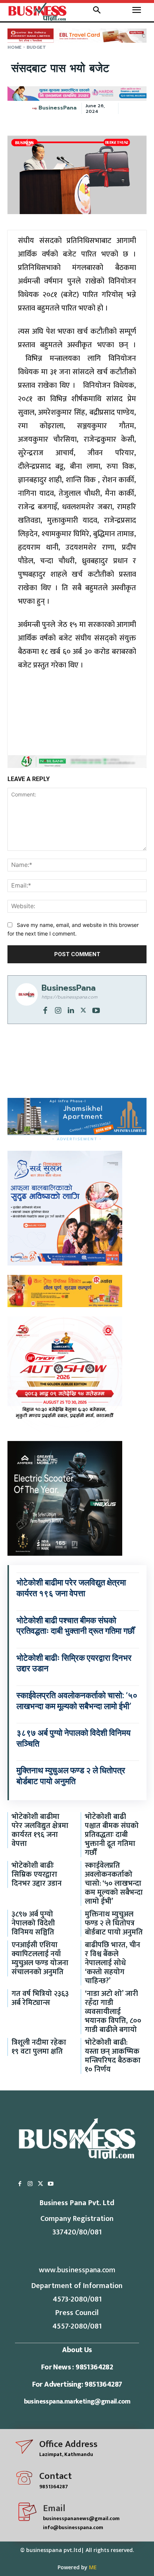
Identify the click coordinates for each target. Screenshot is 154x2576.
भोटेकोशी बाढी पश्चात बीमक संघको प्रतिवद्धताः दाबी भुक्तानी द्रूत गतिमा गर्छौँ (112, 1835)
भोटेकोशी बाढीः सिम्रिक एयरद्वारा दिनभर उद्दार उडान (37, 1874)
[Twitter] (83, 1010)
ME (93, 2567)
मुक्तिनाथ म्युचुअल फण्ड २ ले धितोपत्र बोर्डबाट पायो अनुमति (114, 1923)
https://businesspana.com (69, 997)
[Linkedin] (71, 1010)
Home (15, 47)
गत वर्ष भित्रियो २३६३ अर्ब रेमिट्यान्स (40, 1998)
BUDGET (36, 47)
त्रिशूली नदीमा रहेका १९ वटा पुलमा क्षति (39, 2047)
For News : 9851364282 (77, 2367)
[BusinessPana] (35, 108)
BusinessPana (58, 108)
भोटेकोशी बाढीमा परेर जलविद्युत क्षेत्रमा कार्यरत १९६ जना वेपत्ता (40, 1830)
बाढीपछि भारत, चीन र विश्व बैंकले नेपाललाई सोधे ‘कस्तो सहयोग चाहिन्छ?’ (113, 1963)
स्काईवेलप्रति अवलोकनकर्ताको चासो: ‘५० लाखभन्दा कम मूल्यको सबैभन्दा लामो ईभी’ (114, 1883)
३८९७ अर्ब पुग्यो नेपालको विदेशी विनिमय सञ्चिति (33, 1923)
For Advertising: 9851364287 (77, 2384)
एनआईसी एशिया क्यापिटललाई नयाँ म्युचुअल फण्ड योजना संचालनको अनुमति (40, 1958)
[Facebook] (45, 1010)
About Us (77, 2350)
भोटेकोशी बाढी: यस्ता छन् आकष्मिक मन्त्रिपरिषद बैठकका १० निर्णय (113, 2056)
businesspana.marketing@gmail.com (77, 2402)
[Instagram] (58, 1010)
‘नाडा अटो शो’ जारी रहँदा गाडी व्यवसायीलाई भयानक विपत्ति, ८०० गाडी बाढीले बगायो (113, 2012)
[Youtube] (96, 1010)
